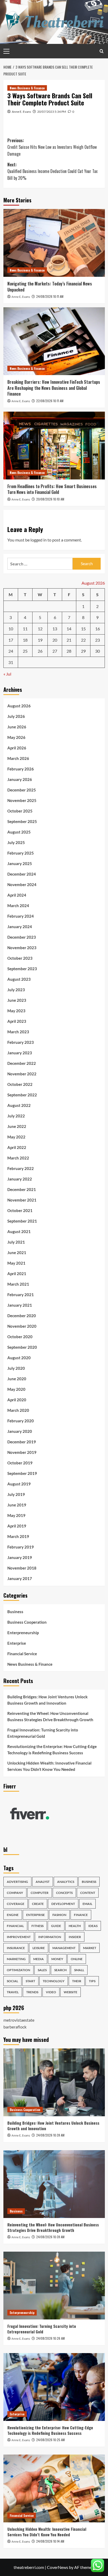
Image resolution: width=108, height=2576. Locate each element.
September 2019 (22, 1473)
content (88, 1893)
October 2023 (20, 958)
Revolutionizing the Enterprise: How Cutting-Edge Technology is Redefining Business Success (52, 1750)
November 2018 (22, 1568)
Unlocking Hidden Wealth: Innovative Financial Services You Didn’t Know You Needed (49, 1766)
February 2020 (21, 1421)
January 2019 (20, 1557)
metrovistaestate (19, 2020)
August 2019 (19, 1484)
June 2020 (17, 1379)
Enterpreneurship (23, 1633)
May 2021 (16, 1263)
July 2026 (16, 716)
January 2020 (20, 1431)
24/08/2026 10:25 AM (50, 2440)
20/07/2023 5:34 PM (52, 112)
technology (54, 1981)
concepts (64, 1893)
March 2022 (18, 1158)
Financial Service (22, 1654)
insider (75, 1937)
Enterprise (17, 1643)
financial (15, 1926)
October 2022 (20, 1084)
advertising (17, 1882)
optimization (18, 1970)
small (79, 1970)
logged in (39, 540)
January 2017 (20, 1578)
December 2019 (22, 1442)
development (63, 1904)
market (90, 1948)
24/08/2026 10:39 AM (50, 2135)
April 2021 (17, 1274)
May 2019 (16, 1515)
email (87, 1904)
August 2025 (19, 832)
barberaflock (15, 2027)
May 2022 (16, 1137)
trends (32, 1992)
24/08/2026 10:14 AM (50, 2541)
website (71, 1992)
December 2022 (22, 1063)
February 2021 (21, 1295)
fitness (37, 1926)
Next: (52, 171)
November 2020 (22, 1326)
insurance (16, 1948)
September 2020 (22, 1347)
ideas (93, 1926)
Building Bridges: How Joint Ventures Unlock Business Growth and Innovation (47, 1700)
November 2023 (22, 948)
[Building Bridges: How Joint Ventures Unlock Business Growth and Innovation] (54, 2082)
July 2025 (16, 842)
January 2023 (20, 1053)
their (77, 1981)
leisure (39, 1948)
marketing (16, 1959)
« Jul (7, 674)
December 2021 (22, 1189)
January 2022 (20, 1179)
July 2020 (16, 1368)
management (64, 1948)
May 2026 (16, 737)
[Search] (102, 51)
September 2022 (22, 1095)
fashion (59, 1915)
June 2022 (17, 1126)
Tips (92, 1981)
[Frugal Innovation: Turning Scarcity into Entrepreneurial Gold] (54, 2286)
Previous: (52, 147)
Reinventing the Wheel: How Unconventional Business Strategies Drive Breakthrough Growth (50, 1716)
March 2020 (18, 1410)
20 (55, 640)
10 (11, 629)
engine (13, 1915)
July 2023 (16, 990)
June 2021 (17, 1253)
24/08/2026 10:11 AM (50, 296)
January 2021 (20, 1305)
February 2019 (21, 1547)
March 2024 (18, 906)
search (60, 1970)
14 (69, 629)
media (39, 1959)
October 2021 (20, 1210)
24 (11, 651)
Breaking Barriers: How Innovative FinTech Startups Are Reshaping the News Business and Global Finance (54, 388)
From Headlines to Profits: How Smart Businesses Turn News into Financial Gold (52, 489)
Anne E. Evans (21, 112)
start (30, 1981)
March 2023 (18, 1032)
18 (25, 640)
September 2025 (22, 821)
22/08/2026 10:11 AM (50, 401)
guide (56, 1926)
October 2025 (20, 811)
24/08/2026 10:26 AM (50, 2338)
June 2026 (17, 727)
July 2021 (16, 1242)
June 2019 (17, 1505)
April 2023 (17, 1021)
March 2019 (18, 1536)
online (77, 1959)
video (51, 1992)
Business (15, 1612)
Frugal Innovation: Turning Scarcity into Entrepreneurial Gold (43, 1733)
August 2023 (19, 979)
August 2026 (19, 706)
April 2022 (17, 1147)
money (57, 1959)
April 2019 (17, 1526)
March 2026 (18, 758)
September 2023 (22, 969)
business (89, 1882)
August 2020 (19, 1358)
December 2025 (22, 790)
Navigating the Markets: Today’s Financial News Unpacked (50, 287)
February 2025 (21, 853)
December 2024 (22, 874)
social (12, 1981)
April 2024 (17, 895)
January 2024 (20, 927)
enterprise (36, 1915)
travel (13, 1992)
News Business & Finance (27, 88)
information (50, 1937)
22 (83, 640)
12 (40, 629)
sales (42, 1970)
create (38, 1904)
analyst (43, 1882)
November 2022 (22, 1074)
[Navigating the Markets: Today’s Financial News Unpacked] (54, 243)
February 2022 (21, 1168)
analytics (66, 1882)
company (15, 1893)
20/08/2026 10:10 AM (50, 499)
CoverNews (58, 2567)
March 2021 (18, 1284)
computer (40, 1893)
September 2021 (22, 1221)
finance (81, 1915)
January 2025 (20, 863)
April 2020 (17, 1400)
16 (98, 629)
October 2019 (20, 1463)
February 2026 (21, 769)
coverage (16, 1904)
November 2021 (22, 1200)
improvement (19, 1937)
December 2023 (22, 937)
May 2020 (16, 1389)
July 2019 (16, 1494)
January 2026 (20, 779)
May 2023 (16, 1011)
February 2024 (21, 916)
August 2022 (19, 1105)
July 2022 (16, 1116)
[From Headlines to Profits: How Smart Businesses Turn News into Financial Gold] (54, 446)
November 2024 (22, 885)
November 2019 (22, 1452)
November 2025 (22, 800)
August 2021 (19, 1231)
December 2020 (22, 1316)
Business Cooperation (27, 1622)
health (75, 1926)
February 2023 (21, 1042)
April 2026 (17, 748)
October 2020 (20, 1337)
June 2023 (17, 1000)
